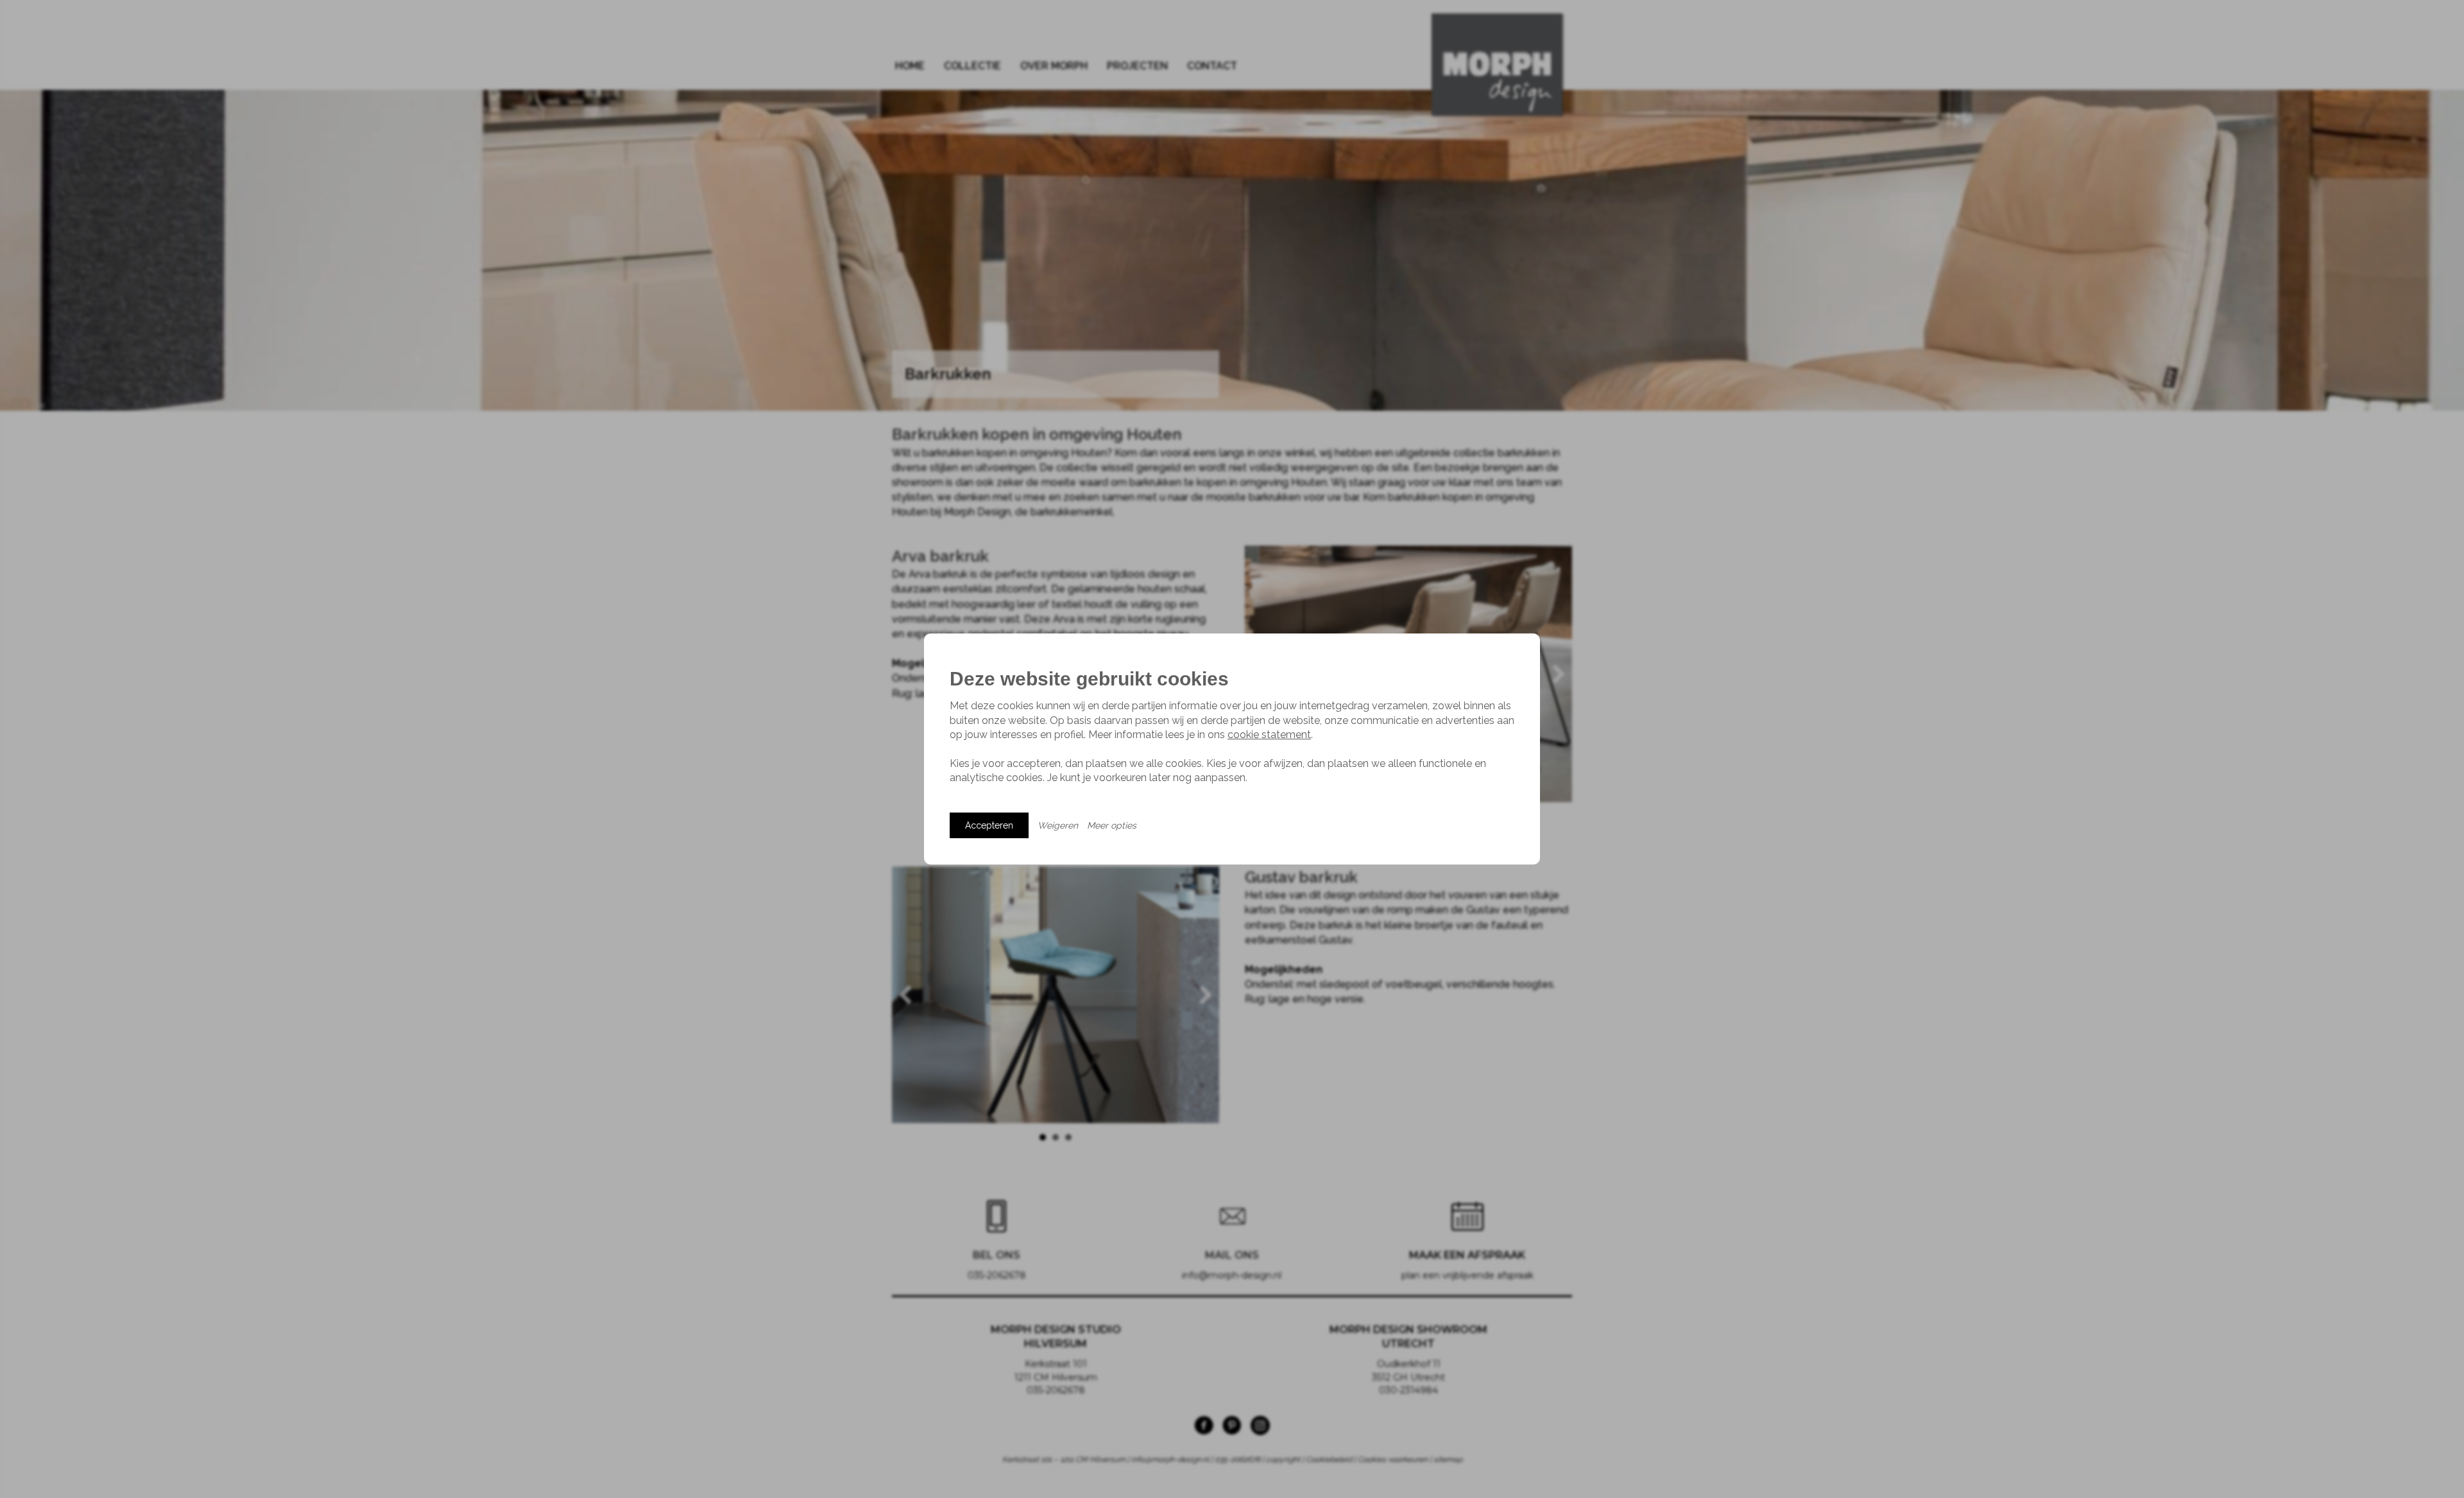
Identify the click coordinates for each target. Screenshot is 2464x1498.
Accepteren (989, 825)
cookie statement (1269, 735)
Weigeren (1058, 825)
